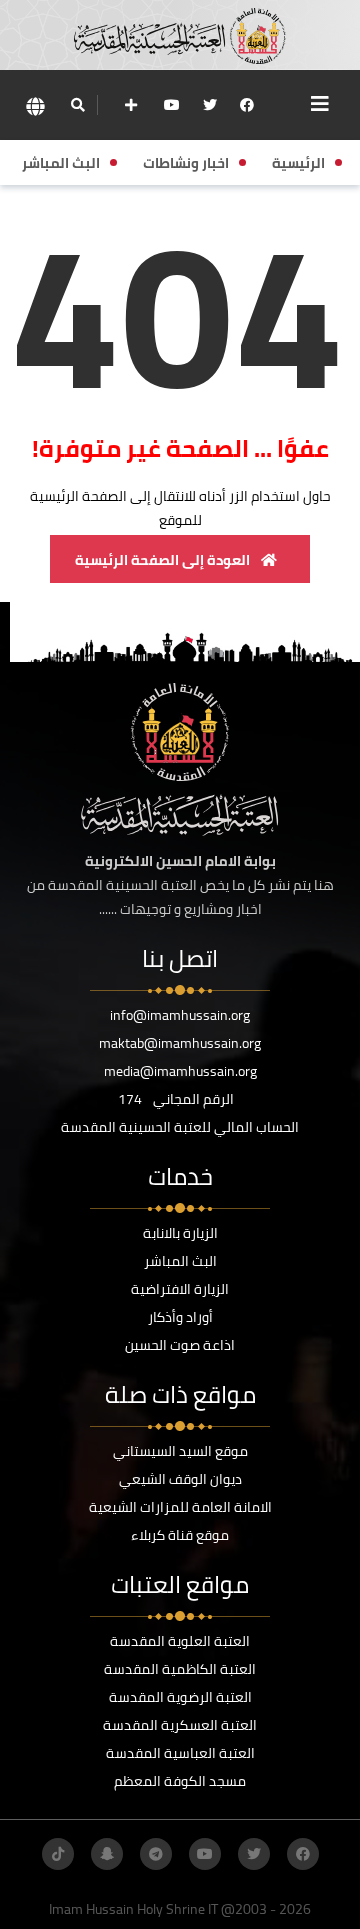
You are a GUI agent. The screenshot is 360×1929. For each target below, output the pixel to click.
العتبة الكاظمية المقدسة (180, 1669)
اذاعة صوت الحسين (180, 1345)
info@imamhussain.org (180, 1015)
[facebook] (247, 105)
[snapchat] (107, 1854)
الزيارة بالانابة (180, 1233)
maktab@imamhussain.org (180, 1043)
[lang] (35, 105)
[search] (77, 105)
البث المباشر (180, 1261)
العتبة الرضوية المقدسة (180, 1697)
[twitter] (210, 105)
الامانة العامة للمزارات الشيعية (180, 1507)
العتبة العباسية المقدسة (180, 1753)
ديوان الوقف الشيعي (180, 1479)
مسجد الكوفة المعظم (180, 1781)
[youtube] (172, 105)
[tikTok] (58, 1854)
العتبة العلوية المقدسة (180, 1641)
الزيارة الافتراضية (180, 1289)
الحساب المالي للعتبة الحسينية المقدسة (180, 1127)
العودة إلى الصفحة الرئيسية (164, 560)
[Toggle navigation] (320, 104)
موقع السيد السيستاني (180, 1451)
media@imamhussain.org (180, 1071)
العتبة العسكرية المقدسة (180, 1725)
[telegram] (156, 1854)
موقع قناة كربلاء (180, 1535)
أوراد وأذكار (180, 1317)
